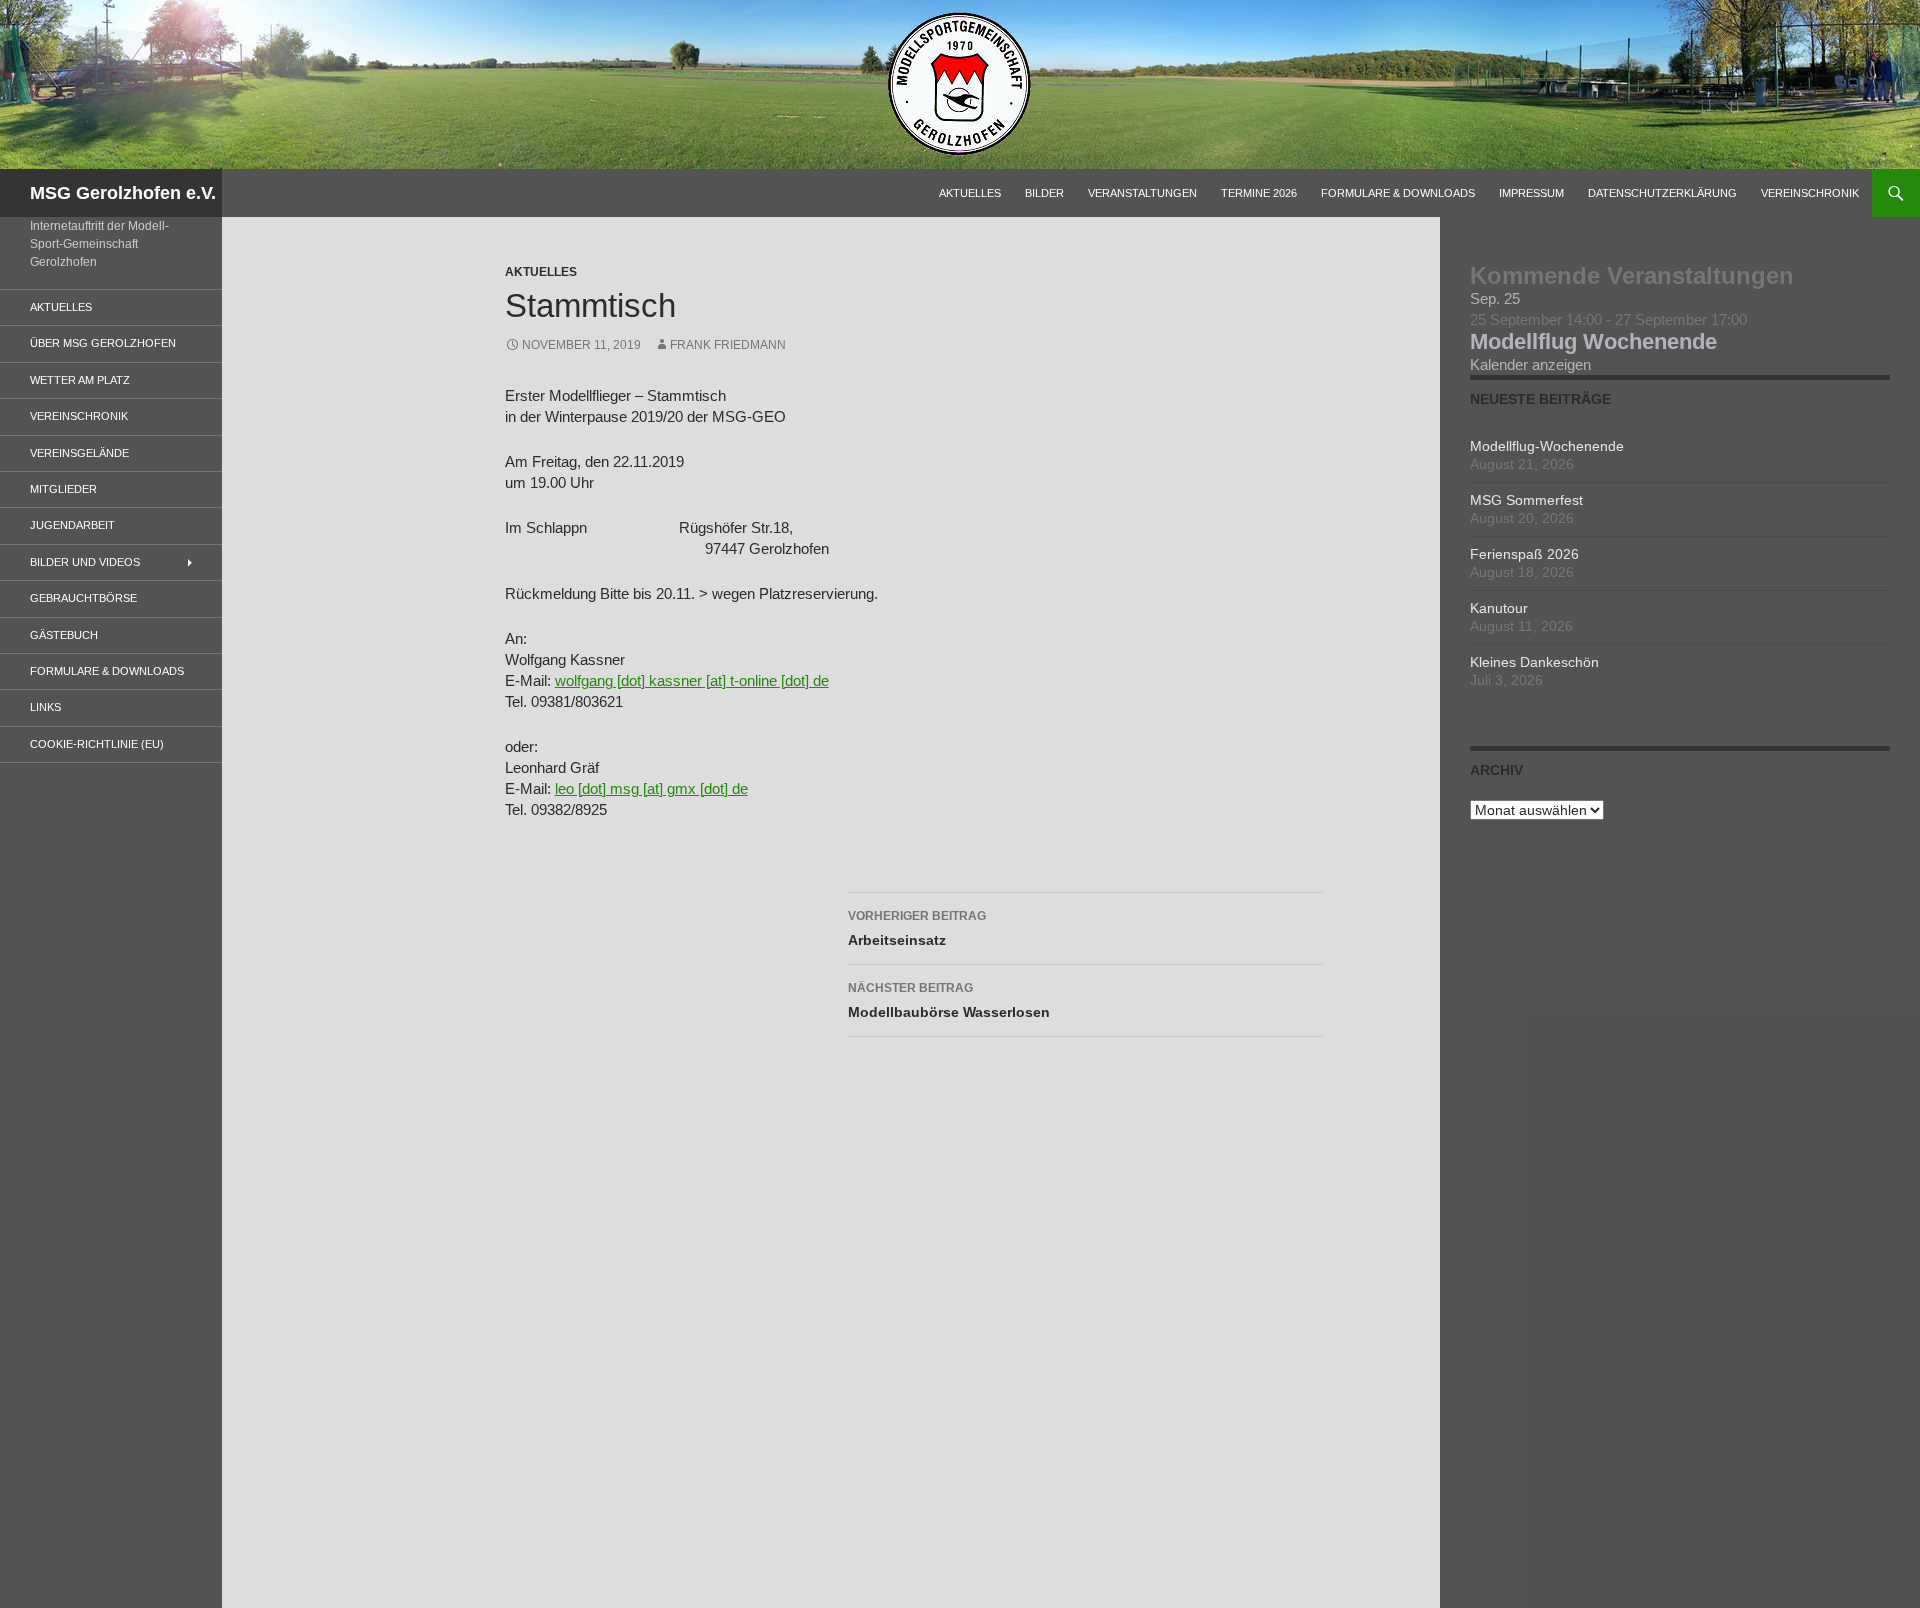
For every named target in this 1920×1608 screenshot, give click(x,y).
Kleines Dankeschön (1534, 662)
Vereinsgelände (79, 453)
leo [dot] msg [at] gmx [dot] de (651, 788)
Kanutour (1499, 608)
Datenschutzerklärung (1662, 193)
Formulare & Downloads (1398, 193)
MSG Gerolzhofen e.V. (123, 193)
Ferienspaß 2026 (1524, 554)
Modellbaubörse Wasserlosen (949, 1000)
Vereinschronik (1810, 193)
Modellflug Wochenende (1593, 341)
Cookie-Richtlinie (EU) (97, 744)
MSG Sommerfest (1526, 500)
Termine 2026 (1259, 193)
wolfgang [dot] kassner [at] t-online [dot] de (692, 680)
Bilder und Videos (85, 562)
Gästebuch (64, 635)
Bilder (1044, 193)
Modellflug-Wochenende (1547, 446)
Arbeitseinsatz (917, 928)
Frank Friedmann (728, 345)
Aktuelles (970, 193)
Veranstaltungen (1142, 193)
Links (45, 707)
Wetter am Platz (80, 380)
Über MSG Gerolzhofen (103, 343)
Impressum (1531, 193)
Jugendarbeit (72, 525)
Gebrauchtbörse (83, 598)
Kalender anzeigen (1530, 364)
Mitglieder (63, 489)
